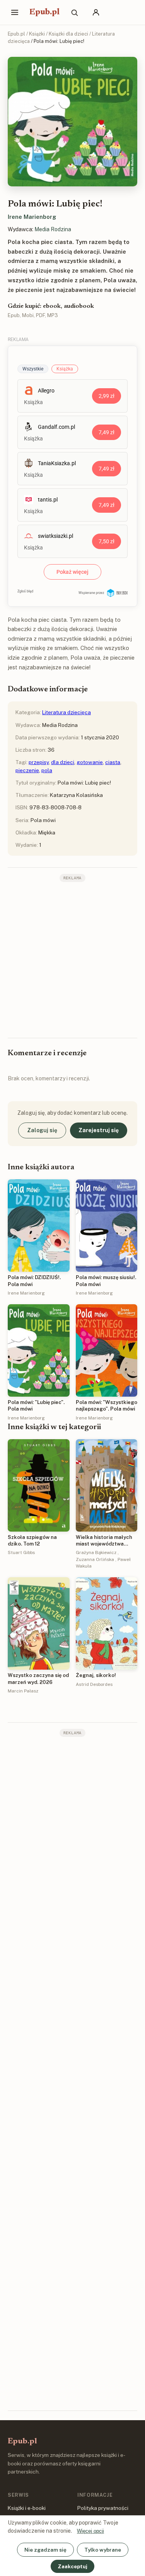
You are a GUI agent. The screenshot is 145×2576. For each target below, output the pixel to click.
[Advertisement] (72, 959)
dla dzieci (63, 762)
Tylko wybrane (103, 2550)
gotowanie (90, 762)
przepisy (39, 762)
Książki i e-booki (27, 2508)
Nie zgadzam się (45, 2550)
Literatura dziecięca (67, 712)
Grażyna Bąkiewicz (96, 1552)
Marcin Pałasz (23, 1691)
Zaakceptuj (72, 2566)
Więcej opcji (90, 2531)
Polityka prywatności (103, 2508)
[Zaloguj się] (96, 12)
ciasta (113, 762)
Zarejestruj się (99, 1130)
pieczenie (27, 770)
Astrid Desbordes (94, 1684)
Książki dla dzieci (68, 34)
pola (47, 770)
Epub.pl (44, 12)
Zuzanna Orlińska (95, 1559)
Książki (37, 34)
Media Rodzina (53, 229)
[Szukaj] (74, 12)
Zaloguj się (42, 1130)
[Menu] (15, 12)
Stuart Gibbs (21, 1552)
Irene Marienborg (32, 217)
